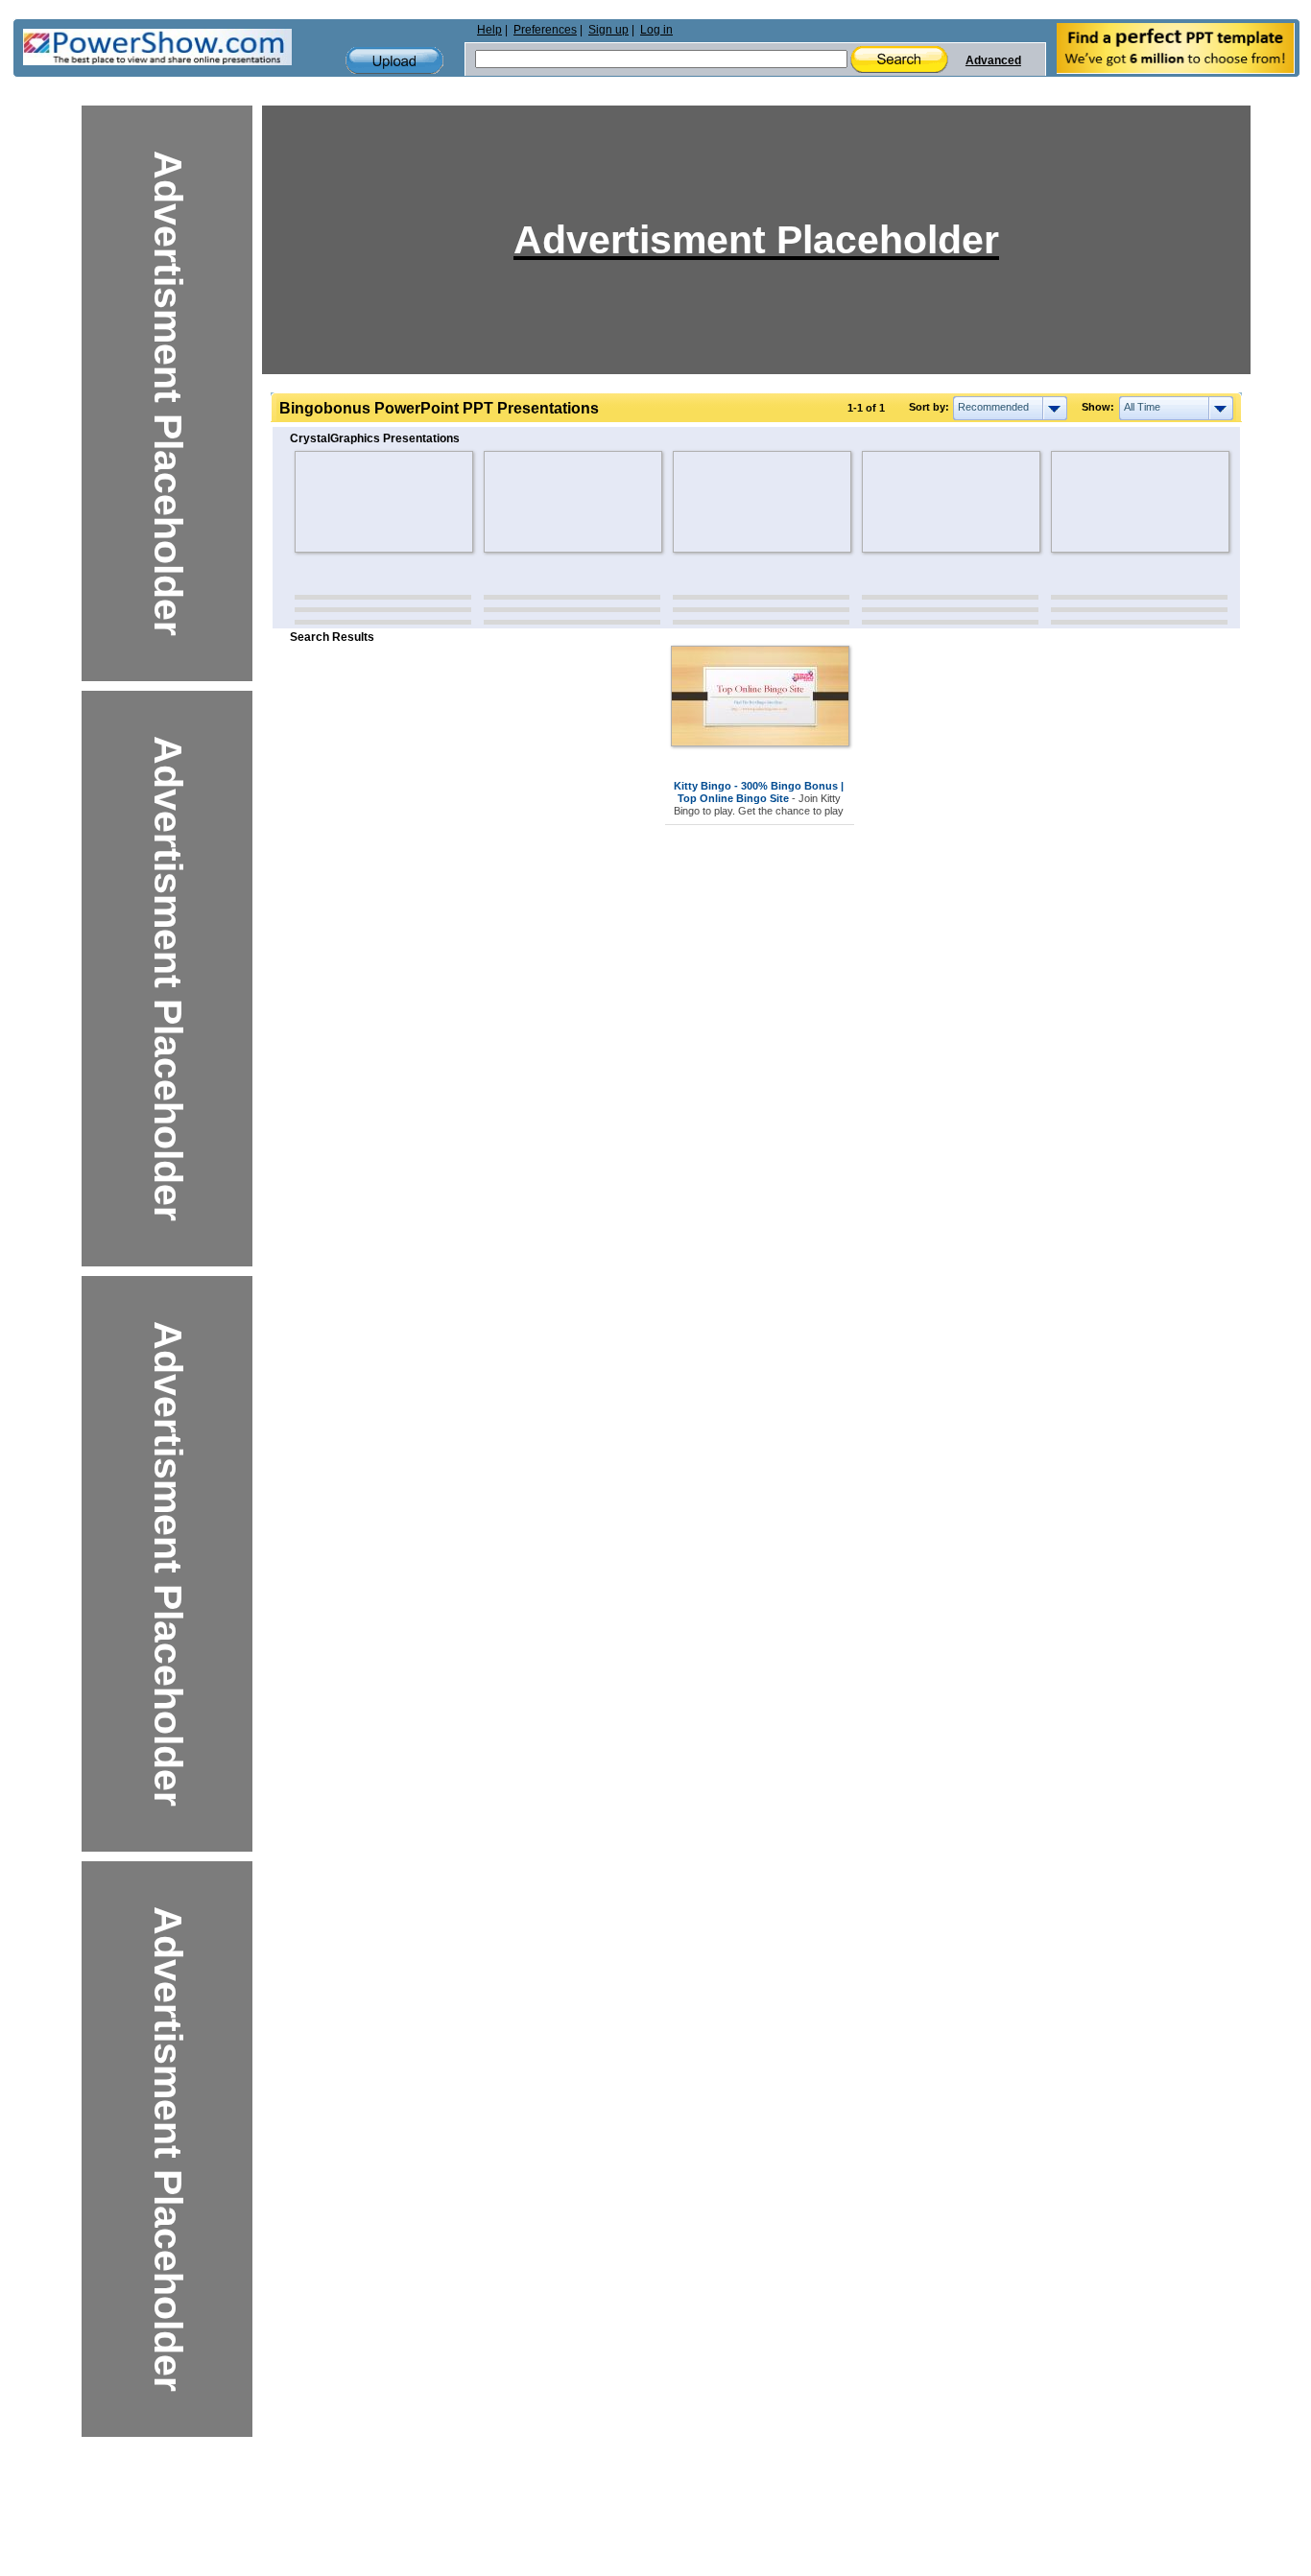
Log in (656, 30)
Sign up (608, 30)
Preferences (545, 30)
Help (489, 30)
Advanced (993, 60)
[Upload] (394, 61)
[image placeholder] (351, 502)
